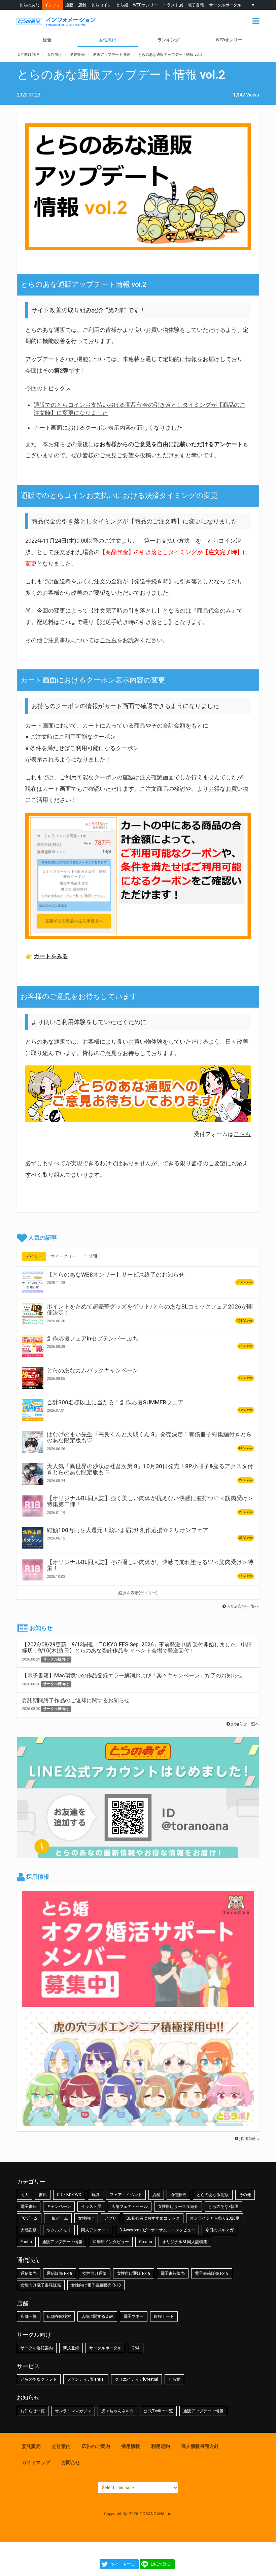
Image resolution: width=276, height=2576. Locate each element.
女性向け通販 (95, 2273)
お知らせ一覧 (33, 2411)
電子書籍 (196, 5)
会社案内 (61, 2446)
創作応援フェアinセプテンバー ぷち (93, 1338)
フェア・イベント (126, 2195)
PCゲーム (29, 2218)
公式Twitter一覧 (158, 2411)
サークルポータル (225, 5)
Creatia (146, 2242)
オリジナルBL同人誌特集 (185, 2242)
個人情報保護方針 (200, 2446)
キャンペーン (59, 2207)
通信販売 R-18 (60, 2273)
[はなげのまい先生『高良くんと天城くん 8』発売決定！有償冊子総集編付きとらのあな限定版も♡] (33, 1442)
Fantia (26, 2242)
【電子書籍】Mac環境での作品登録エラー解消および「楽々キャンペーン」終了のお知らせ (132, 1675)
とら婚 (122, 5)
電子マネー (134, 2316)
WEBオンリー (145, 5)
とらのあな (29, 5)
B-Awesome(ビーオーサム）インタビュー (157, 2230)
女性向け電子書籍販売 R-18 (96, 2285)
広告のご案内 (96, 2446)
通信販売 (178, 2195)
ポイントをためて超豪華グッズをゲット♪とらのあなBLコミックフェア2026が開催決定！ (150, 1310)
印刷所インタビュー (111, 2242)
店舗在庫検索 (59, 2316)
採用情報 (131, 2446)
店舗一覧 (29, 2316)
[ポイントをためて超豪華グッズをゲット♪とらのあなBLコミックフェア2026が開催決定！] (33, 1314)
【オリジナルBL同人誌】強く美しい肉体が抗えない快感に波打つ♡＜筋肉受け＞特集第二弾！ (150, 1501)
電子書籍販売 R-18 (212, 2273)
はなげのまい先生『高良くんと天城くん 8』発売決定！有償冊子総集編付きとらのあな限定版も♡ (149, 1437)
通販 (69, 5)
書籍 (43, 2195)
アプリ (110, 2218)
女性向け (108, 40)
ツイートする (123, 2564)
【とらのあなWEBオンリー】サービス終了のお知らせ (116, 1275)
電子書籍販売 (173, 2273)
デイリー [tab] (34, 1256)
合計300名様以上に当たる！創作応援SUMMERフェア (115, 1402)
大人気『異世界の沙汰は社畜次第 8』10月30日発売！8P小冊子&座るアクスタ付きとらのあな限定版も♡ (150, 1469)
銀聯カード (164, 2316)
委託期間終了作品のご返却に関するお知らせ (76, 1700)
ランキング (168, 40)
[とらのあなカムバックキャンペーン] (33, 1378)
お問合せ (71, 2462)
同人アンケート (95, 2230)
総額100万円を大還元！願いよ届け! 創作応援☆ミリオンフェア (128, 1530)
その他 (245, 2195)
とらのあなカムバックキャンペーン (93, 1370)
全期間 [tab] (90, 1256)
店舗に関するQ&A (97, 2316)
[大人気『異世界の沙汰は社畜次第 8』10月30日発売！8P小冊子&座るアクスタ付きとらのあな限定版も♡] (33, 1474)
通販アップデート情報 (62, 2242)
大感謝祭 (29, 2230)
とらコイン (101, 5)
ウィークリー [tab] (63, 1256)
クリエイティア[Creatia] (136, 2379)
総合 (47, 40)
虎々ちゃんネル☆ (117, 2411)
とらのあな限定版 (213, 2195)
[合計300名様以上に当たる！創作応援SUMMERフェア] (33, 1410)
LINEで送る (161, 2564)
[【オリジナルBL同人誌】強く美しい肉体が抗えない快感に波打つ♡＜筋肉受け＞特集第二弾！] (33, 1506)
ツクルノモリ (59, 2230)
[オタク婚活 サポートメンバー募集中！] (138, 2003)
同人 (25, 2195)
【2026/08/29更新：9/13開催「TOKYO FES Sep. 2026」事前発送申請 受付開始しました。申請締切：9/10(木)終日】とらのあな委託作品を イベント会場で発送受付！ (137, 1648)
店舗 (82, 5)
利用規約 (161, 2446)
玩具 (96, 2195)
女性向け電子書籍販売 (41, 2285)
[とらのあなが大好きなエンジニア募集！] (138, 2123)
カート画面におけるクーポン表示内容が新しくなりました (108, 428)
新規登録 (71, 2348)
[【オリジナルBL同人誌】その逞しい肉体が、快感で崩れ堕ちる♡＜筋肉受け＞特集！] (33, 1570)
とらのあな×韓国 (223, 2207)
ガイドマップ (36, 2462)
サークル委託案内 (37, 2348)
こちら (108, 640)
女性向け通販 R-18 (134, 2273)
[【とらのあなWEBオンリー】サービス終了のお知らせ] (33, 1282)
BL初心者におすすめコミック (153, 2218)
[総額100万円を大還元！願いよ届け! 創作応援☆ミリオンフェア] (33, 1538)
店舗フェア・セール (130, 2207)
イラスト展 (173, 5)
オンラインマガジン (73, 2411)
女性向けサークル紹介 (178, 2207)
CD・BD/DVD (69, 2195)
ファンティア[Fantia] (86, 2379)
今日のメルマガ (219, 2230)
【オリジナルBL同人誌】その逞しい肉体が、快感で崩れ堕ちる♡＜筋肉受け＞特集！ (150, 1565)
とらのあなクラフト (39, 2379)
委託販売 (31, 2446)
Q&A (136, 2348)
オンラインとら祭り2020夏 (215, 2218)
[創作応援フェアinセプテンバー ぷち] (33, 1346)
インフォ (53, 5)
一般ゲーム (58, 2218)
